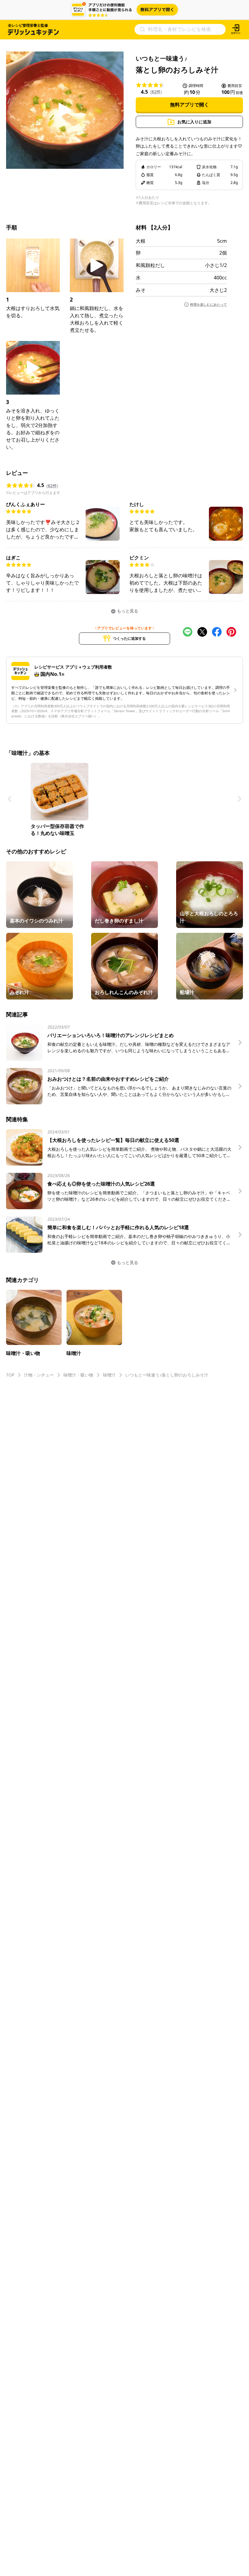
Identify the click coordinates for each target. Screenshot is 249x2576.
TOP (10, 1375)
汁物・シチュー (39, 1375)
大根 (141, 241)
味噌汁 (109, 1375)
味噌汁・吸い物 (78, 1375)
